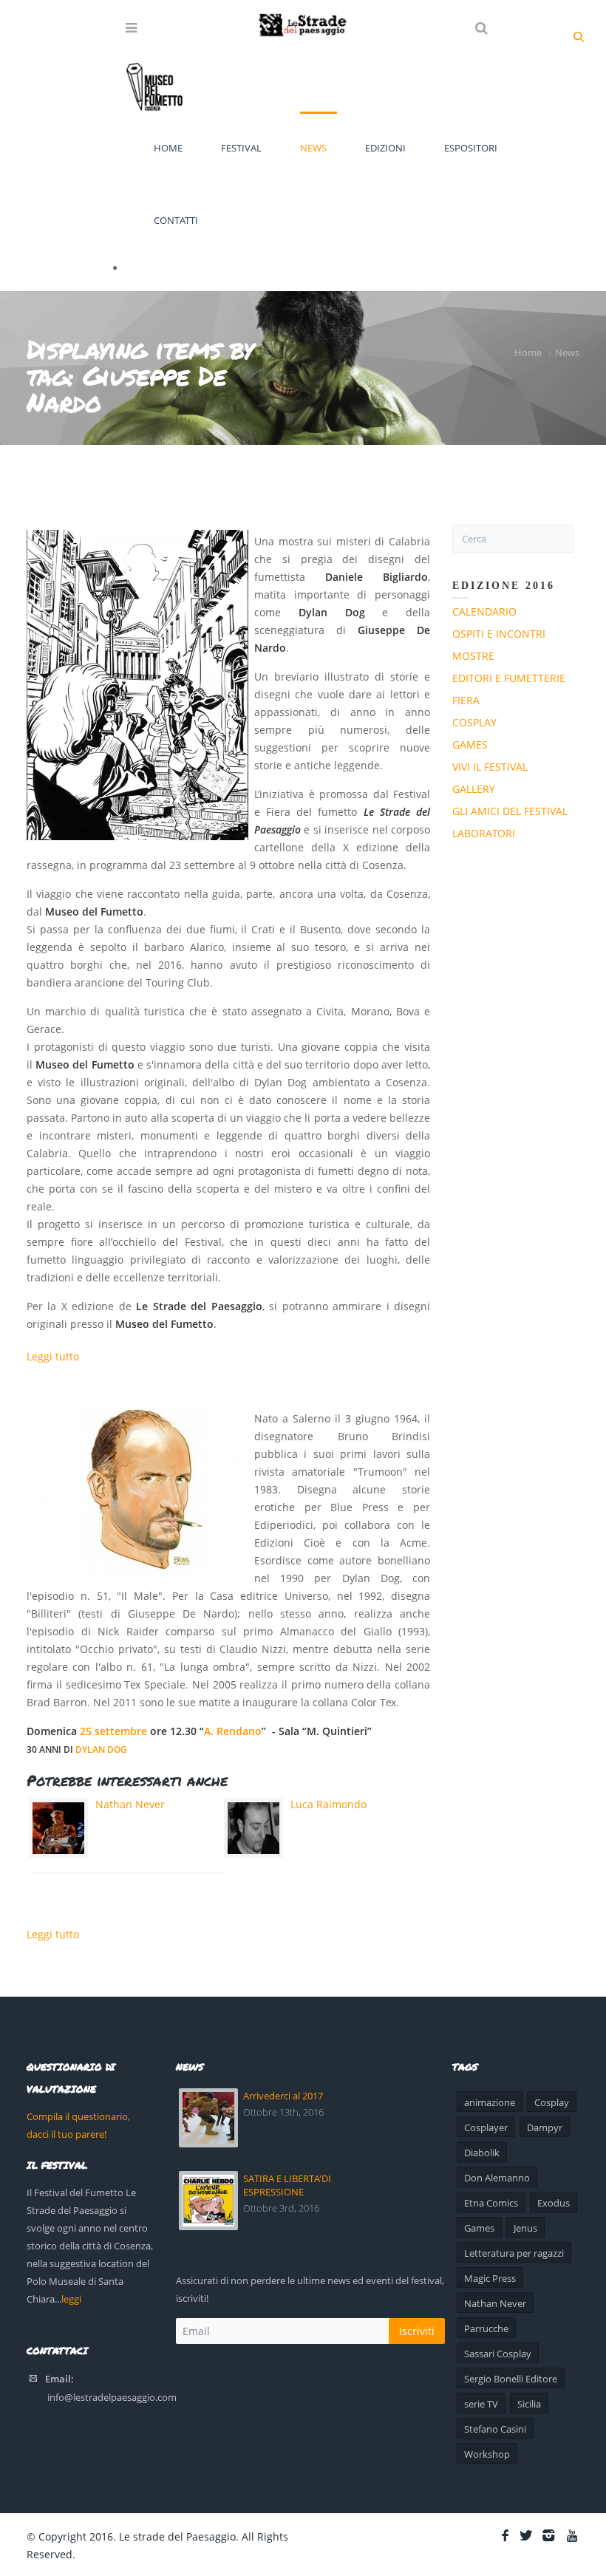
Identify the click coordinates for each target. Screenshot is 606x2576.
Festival (241, 148)
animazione (490, 2102)
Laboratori (484, 833)
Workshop (487, 2454)
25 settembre (113, 1731)
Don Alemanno (497, 2178)
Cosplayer (486, 2127)
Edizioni (385, 148)
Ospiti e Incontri (499, 634)
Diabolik (482, 2153)
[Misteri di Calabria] (137, 685)
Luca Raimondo (328, 1804)
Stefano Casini (495, 2429)
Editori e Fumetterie (509, 678)
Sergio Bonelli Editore (511, 2379)
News (313, 148)
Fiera (466, 700)
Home (168, 148)
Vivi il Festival (490, 767)
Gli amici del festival (510, 811)
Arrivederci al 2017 (283, 2096)
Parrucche (486, 2328)
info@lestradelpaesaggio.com (112, 2397)
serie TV (481, 2404)
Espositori (471, 148)
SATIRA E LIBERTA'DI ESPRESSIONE (287, 2185)
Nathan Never (130, 1804)
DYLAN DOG (101, 1749)
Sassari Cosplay (498, 2354)
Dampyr (545, 2127)
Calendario (484, 611)
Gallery (474, 789)
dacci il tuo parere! (67, 2134)
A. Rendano (233, 1731)
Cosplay (474, 722)
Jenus (525, 2228)
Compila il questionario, (78, 2116)
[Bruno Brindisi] (137, 1490)
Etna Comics (491, 2203)
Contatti (176, 220)
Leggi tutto (53, 1356)
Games (470, 744)
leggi (71, 2299)
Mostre (473, 656)
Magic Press (490, 2278)
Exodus (554, 2203)
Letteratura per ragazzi (514, 2253)
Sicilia (529, 2404)
